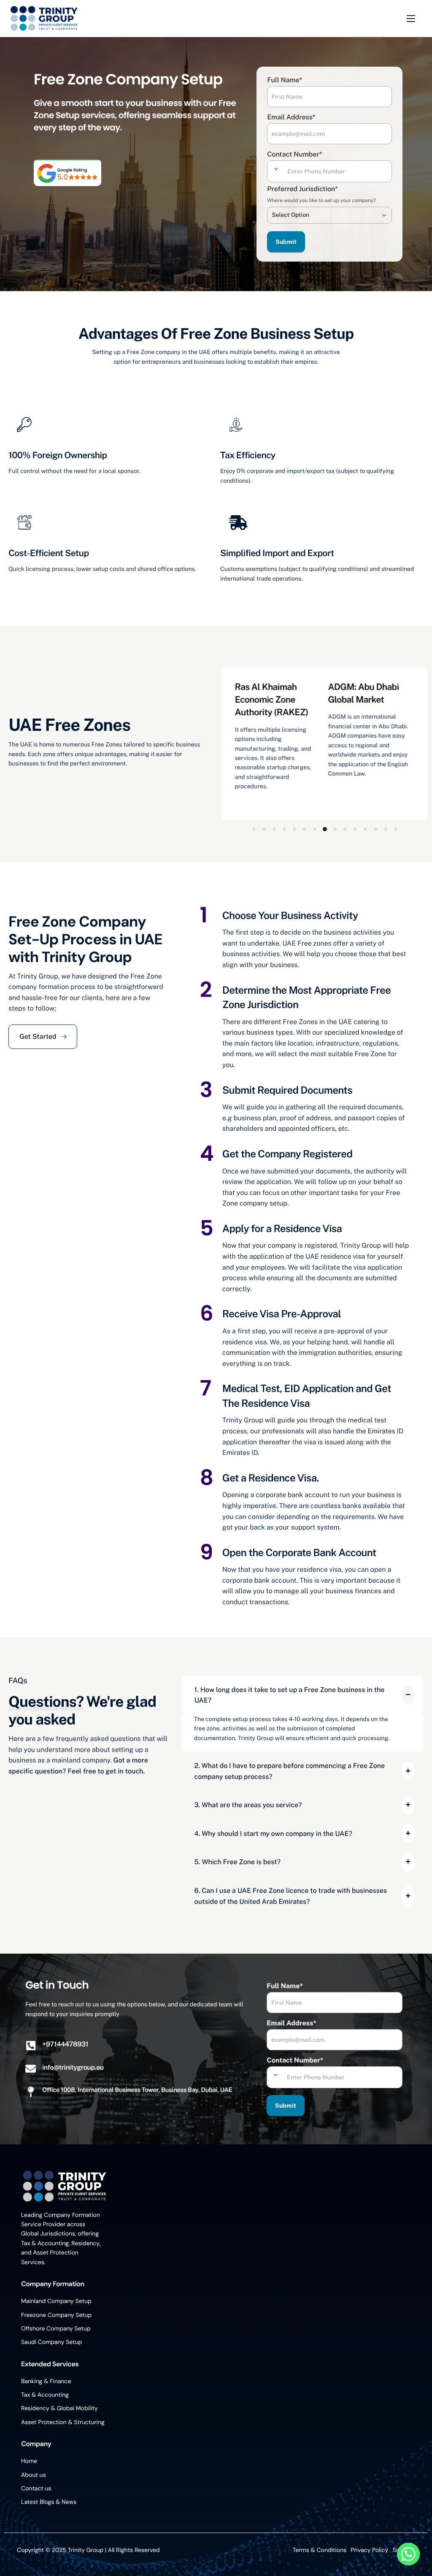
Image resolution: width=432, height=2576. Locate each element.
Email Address (291, 117)
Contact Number (294, 154)
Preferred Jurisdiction (302, 189)
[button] (254, 829)
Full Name (285, 80)
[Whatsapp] (408, 2554)
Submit (286, 242)
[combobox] (276, 169)
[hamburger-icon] (411, 19)
